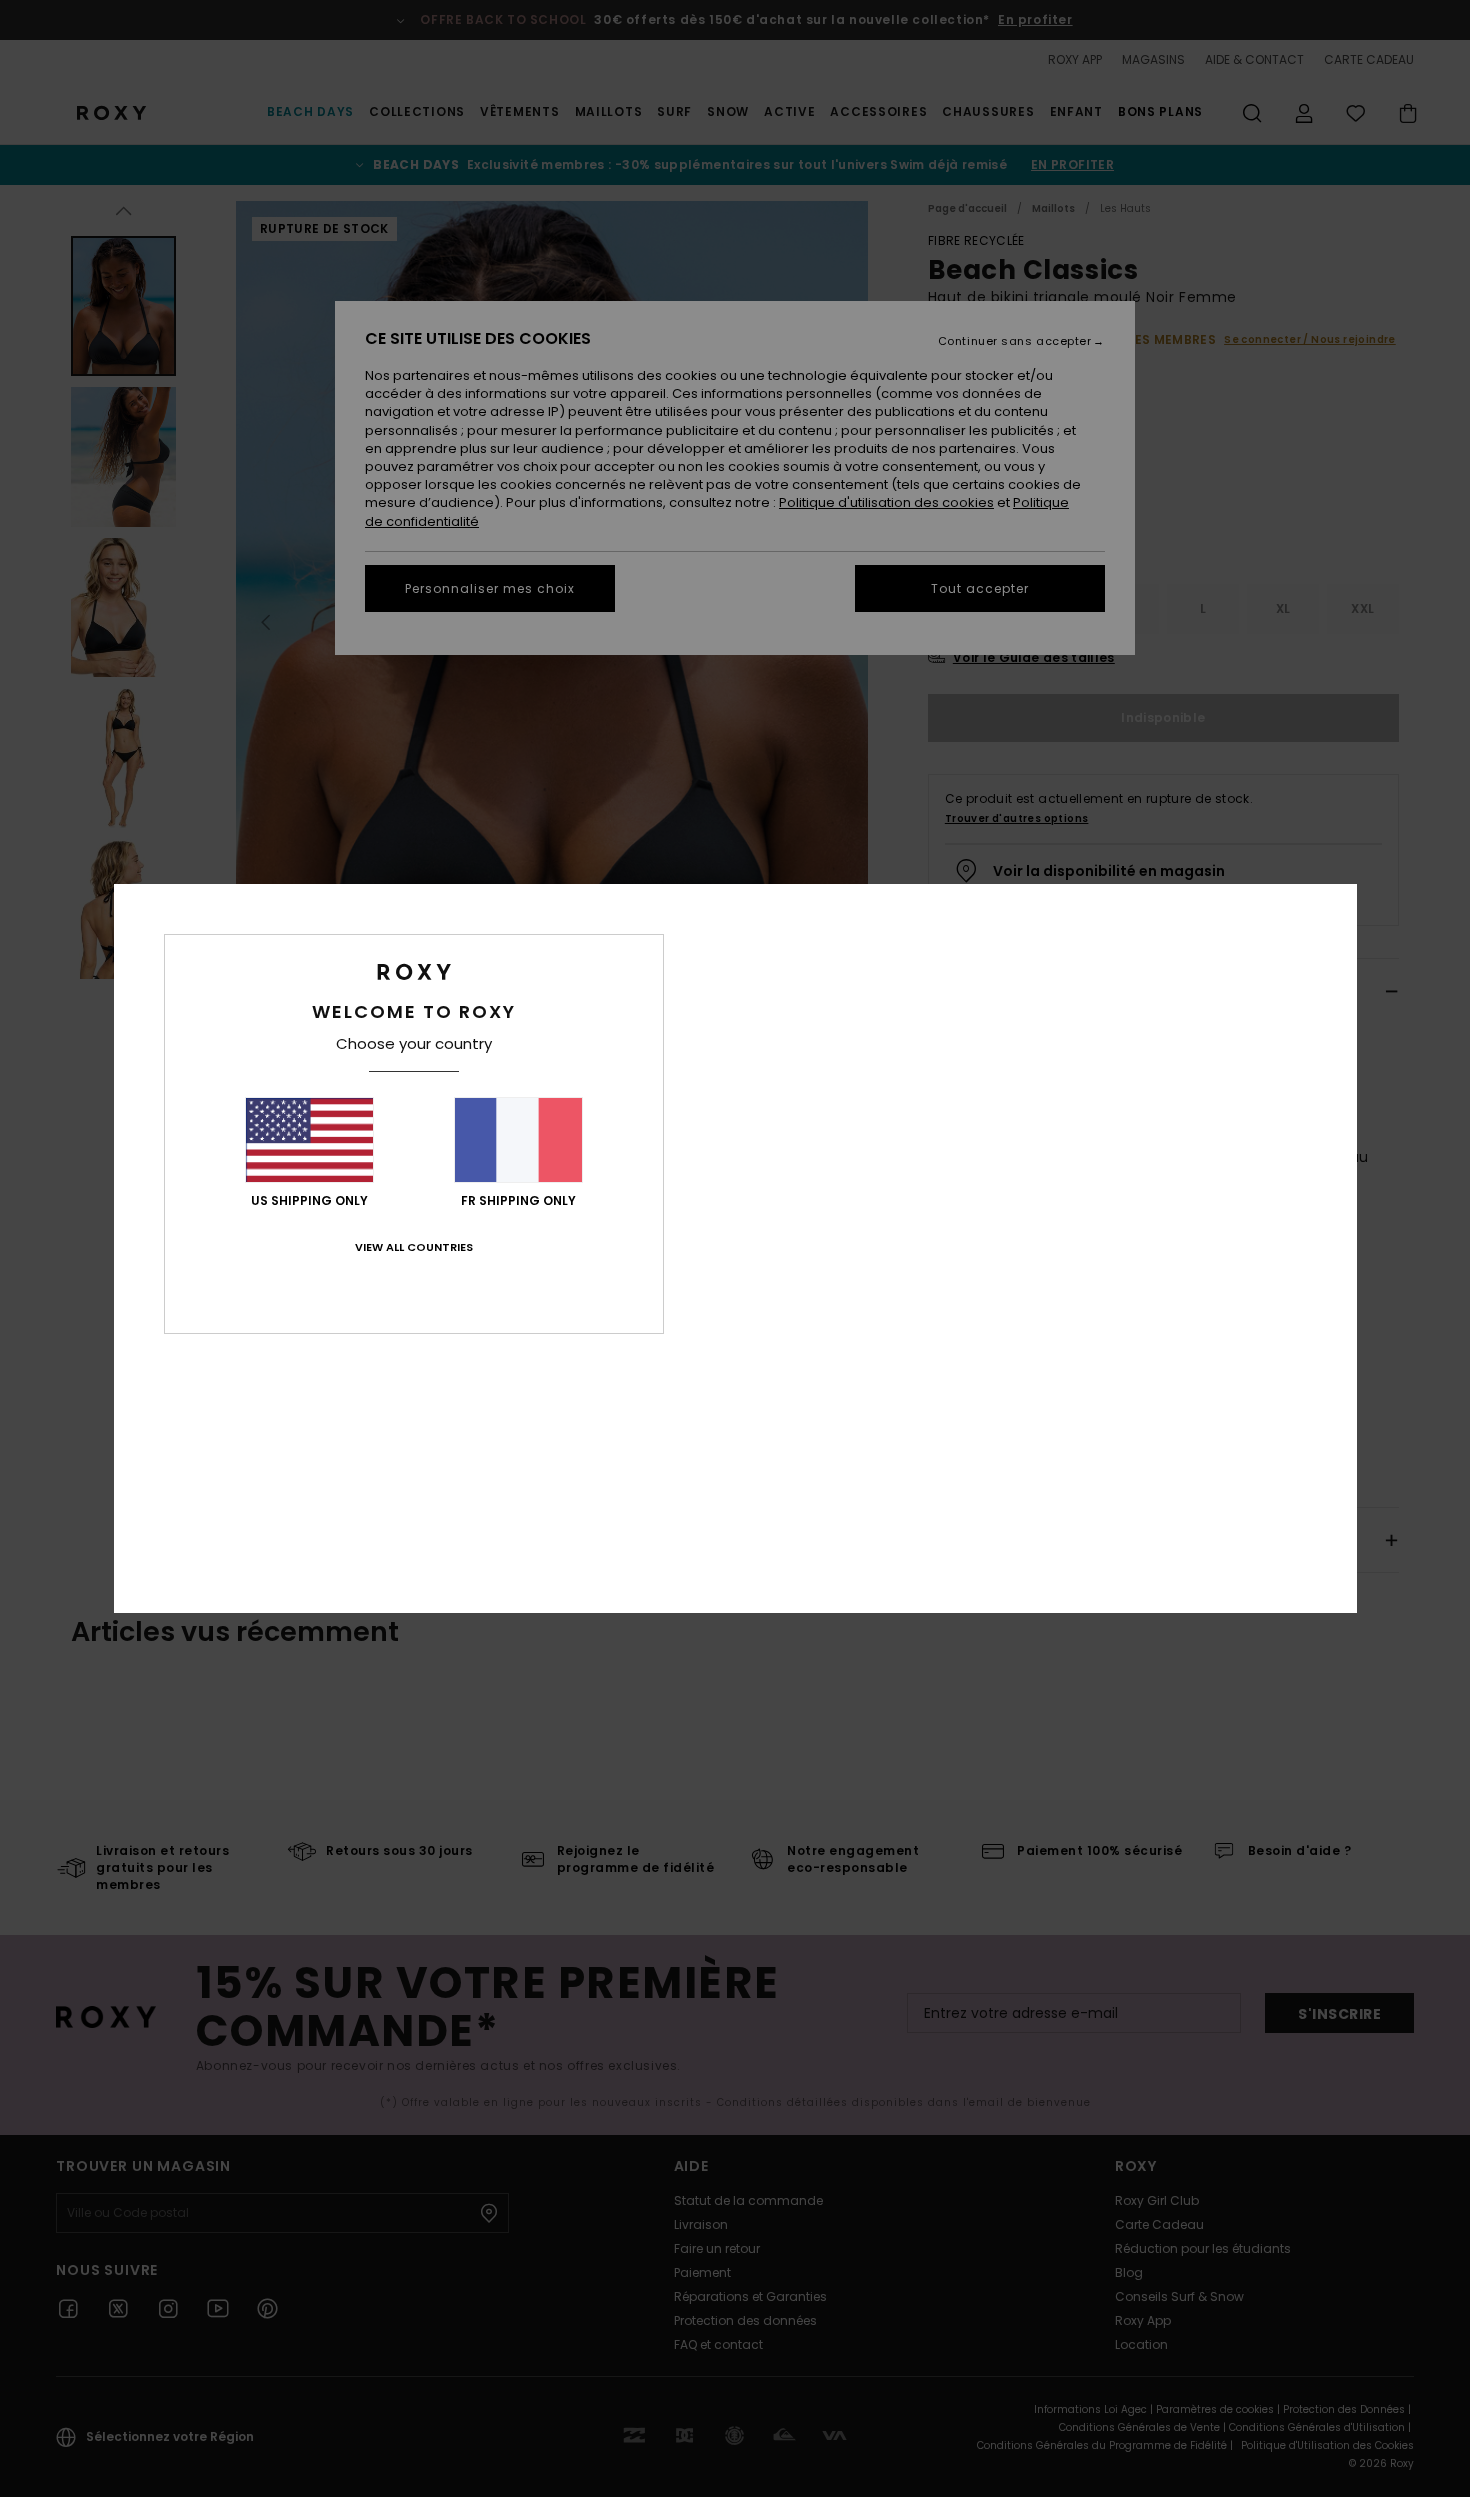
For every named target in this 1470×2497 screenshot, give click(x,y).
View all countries (414, 1247)
